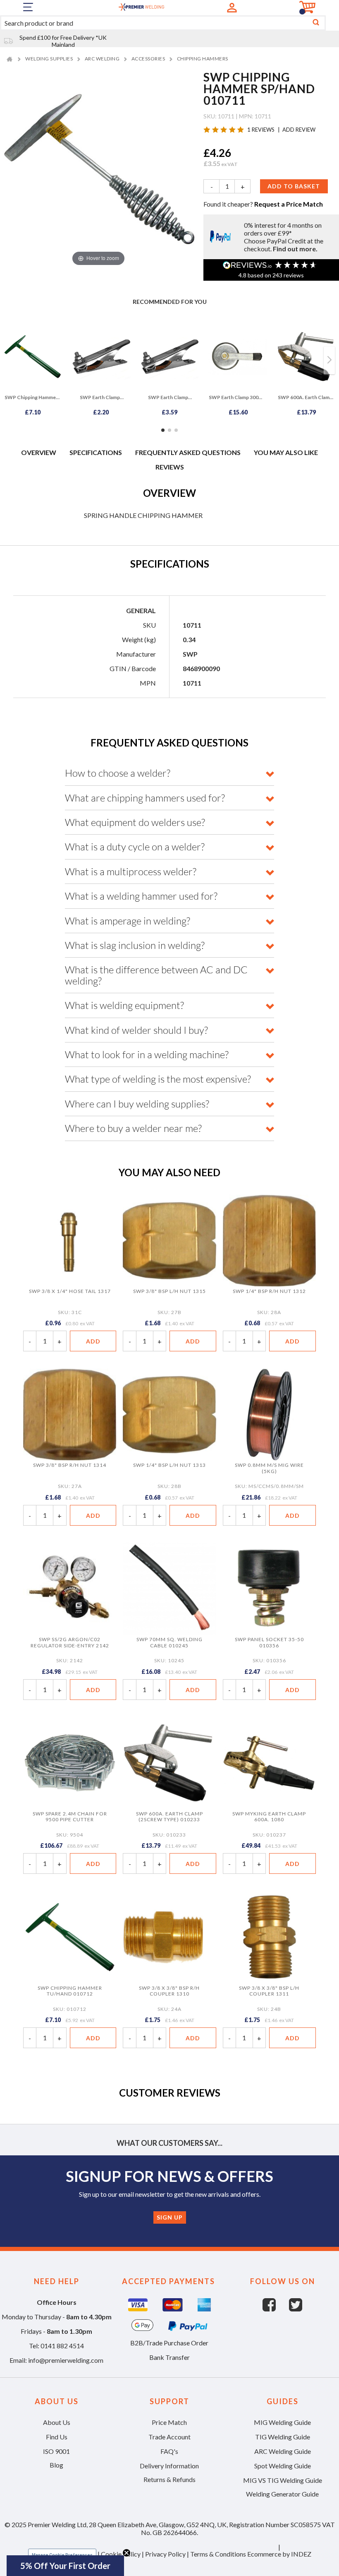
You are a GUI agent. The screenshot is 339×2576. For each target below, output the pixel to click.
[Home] (11, 59)
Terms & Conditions (218, 2554)
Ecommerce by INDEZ (279, 2554)
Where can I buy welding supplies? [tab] (137, 1104)
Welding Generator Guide (282, 2494)
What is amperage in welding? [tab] (128, 921)
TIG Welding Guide (283, 2437)
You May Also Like (286, 452)
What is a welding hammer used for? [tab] (141, 896)
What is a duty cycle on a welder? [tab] (135, 847)
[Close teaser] (127, 2553)
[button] (65, 2566)
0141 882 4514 (62, 2346)
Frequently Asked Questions (188, 452)
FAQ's (169, 2451)
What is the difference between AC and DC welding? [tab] (156, 975)
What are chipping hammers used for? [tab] (145, 798)
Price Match (169, 2422)
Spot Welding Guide (283, 2466)
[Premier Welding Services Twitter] (296, 2309)
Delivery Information (169, 2466)
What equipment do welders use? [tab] (135, 822)
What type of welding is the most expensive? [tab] (158, 1079)
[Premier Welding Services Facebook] (276, 2309)
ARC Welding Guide (283, 2451)
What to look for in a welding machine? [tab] (147, 1054)
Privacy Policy (165, 2554)
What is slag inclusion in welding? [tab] (135, 945)
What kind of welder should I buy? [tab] (136, 1030)
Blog (56, 2465)
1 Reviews (261, 130)
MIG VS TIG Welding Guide (283, 2480)
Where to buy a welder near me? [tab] (133, 1128)
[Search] (316, 23)
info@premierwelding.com (66, 2360)
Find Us (57, 2437)
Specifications (96, 452)
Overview (39, 452)
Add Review (299, 130)
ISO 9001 (56, 2451)
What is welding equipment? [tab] (124, 1005)
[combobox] (163, 23)
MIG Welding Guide (282, 2422)
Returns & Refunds (169, 2480)
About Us (57, 2422)
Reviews (170, 467)
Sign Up (170, 2217)
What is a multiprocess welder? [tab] (131, 872)
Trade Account (169, 2437)
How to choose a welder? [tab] (118, 773)
